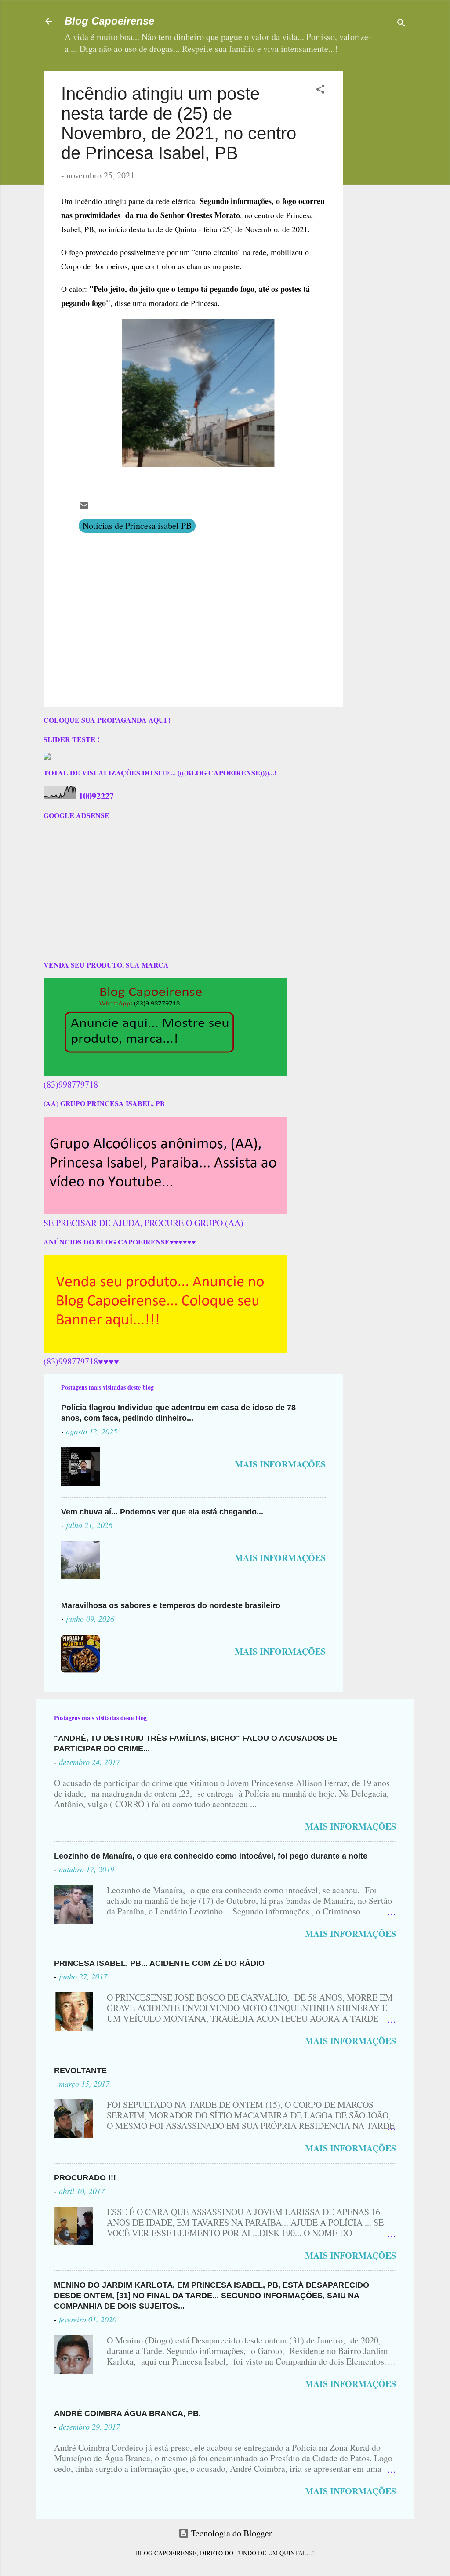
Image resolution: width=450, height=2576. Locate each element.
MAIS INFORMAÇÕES (280, 1464)
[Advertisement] (400, 203)
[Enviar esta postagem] (84, 508)
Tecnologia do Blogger (230, 2533)
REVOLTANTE (80, 2070)
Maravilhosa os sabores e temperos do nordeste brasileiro (171, 1605)
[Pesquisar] (401, 24)
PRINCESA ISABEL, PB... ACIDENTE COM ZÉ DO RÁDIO (159, 1963)
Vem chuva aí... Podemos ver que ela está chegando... (162, 1512)
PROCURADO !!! (85, 2178)
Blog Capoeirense (109, 21)
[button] (320, 90)
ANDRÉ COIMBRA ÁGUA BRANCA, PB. (127, 2413)
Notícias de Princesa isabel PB (137, 526)
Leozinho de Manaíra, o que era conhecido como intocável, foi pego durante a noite (211, 1856)
